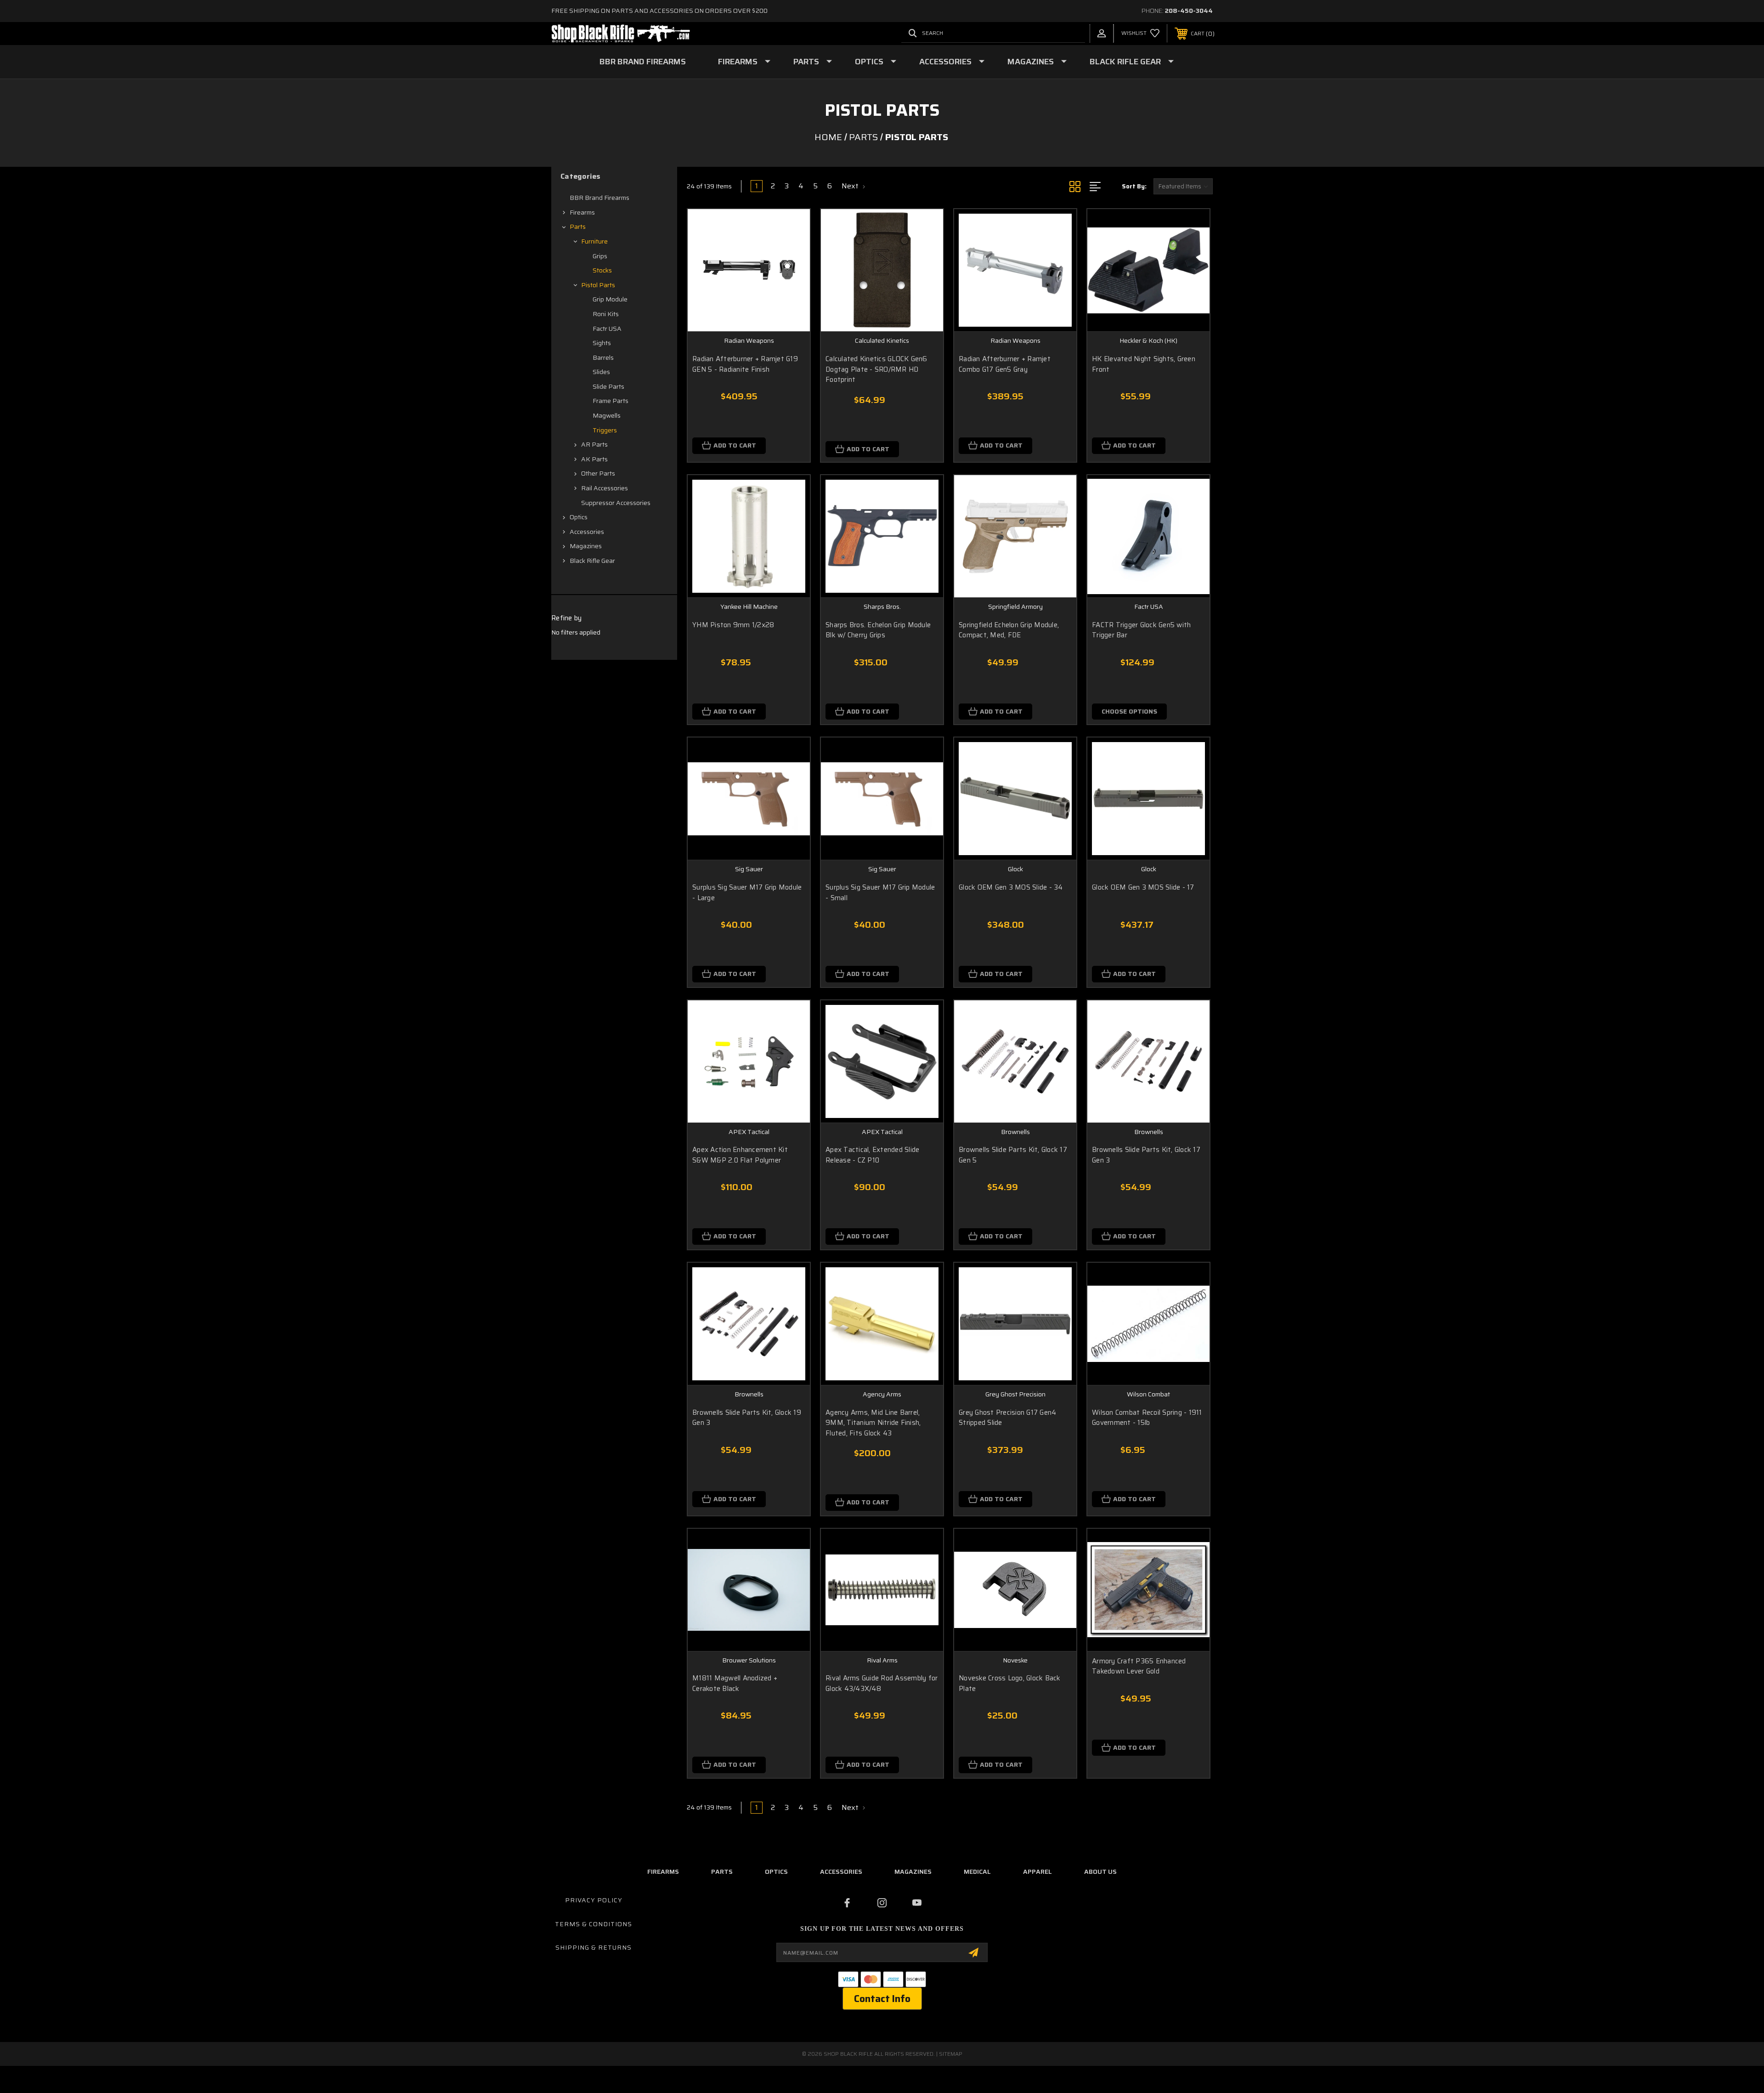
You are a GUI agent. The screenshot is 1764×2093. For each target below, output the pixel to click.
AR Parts (594, 444)
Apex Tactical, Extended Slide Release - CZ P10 (872, 1155)
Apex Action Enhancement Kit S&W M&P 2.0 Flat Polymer (740, 1155)
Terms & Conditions (594, 1924)
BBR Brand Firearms (643, 62)
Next (851, 186)
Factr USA (607, 329)
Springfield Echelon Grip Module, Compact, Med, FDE (1009, 630)
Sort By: (1134, 186)
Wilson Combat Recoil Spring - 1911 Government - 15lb (1147, 1418)
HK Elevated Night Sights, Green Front (1144, 364)
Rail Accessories (605, 488)
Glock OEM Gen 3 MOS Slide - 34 (1011, 887)
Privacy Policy (594, 1900)
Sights (602, 343)
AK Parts (594, 459)
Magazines (1031, 62)
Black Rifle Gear (1125, 62)
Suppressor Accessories (616, 503)
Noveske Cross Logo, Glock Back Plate (1010, 1683)
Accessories (945, 62)
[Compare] (792, 275)
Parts (806, 62)
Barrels (603, 357)
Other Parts (598, 473)
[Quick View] (792, 228)
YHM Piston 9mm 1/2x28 (733, 625)
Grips (600, 256)
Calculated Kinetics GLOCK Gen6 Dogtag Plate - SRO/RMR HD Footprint (876, 369)
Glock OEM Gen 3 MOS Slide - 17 (1143, 887)
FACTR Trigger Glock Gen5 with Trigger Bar (1141, 630)
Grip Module (610, 299)
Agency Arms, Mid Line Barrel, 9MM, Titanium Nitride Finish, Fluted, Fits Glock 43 (873, 1423)
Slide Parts (608, 386)
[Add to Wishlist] (792, 251)
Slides (601, 372)
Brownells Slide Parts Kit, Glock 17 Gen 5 (1013, 1155)
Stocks (602, 270)
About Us (1100, 1872)
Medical (977, 1872)
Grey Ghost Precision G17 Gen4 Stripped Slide (1007, 1418)
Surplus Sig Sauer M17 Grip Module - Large (747, 893)
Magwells (607, 415)
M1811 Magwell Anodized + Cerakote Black (735, 1683)
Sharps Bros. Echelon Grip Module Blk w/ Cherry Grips (878, 630)
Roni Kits (606, 314)
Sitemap (951, 2054)
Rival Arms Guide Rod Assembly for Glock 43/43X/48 (882, 1683)
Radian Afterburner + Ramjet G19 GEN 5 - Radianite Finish (745, 364)
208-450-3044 (1189, 11)
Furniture (594, 241)
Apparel (1037, 1872)
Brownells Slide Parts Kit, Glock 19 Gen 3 (747, 1418)
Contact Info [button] (882, 1999)
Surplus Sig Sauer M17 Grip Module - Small (880, 893)
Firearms (738, 62)
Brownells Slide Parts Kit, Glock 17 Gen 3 (1146, 1155)
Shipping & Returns (594, 1947)
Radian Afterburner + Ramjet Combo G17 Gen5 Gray (1005, 364)
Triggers (605, 430)
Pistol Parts (598, 285)
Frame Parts (611, 401)
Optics (869, 62)
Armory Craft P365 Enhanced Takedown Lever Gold (1139, 1666)
